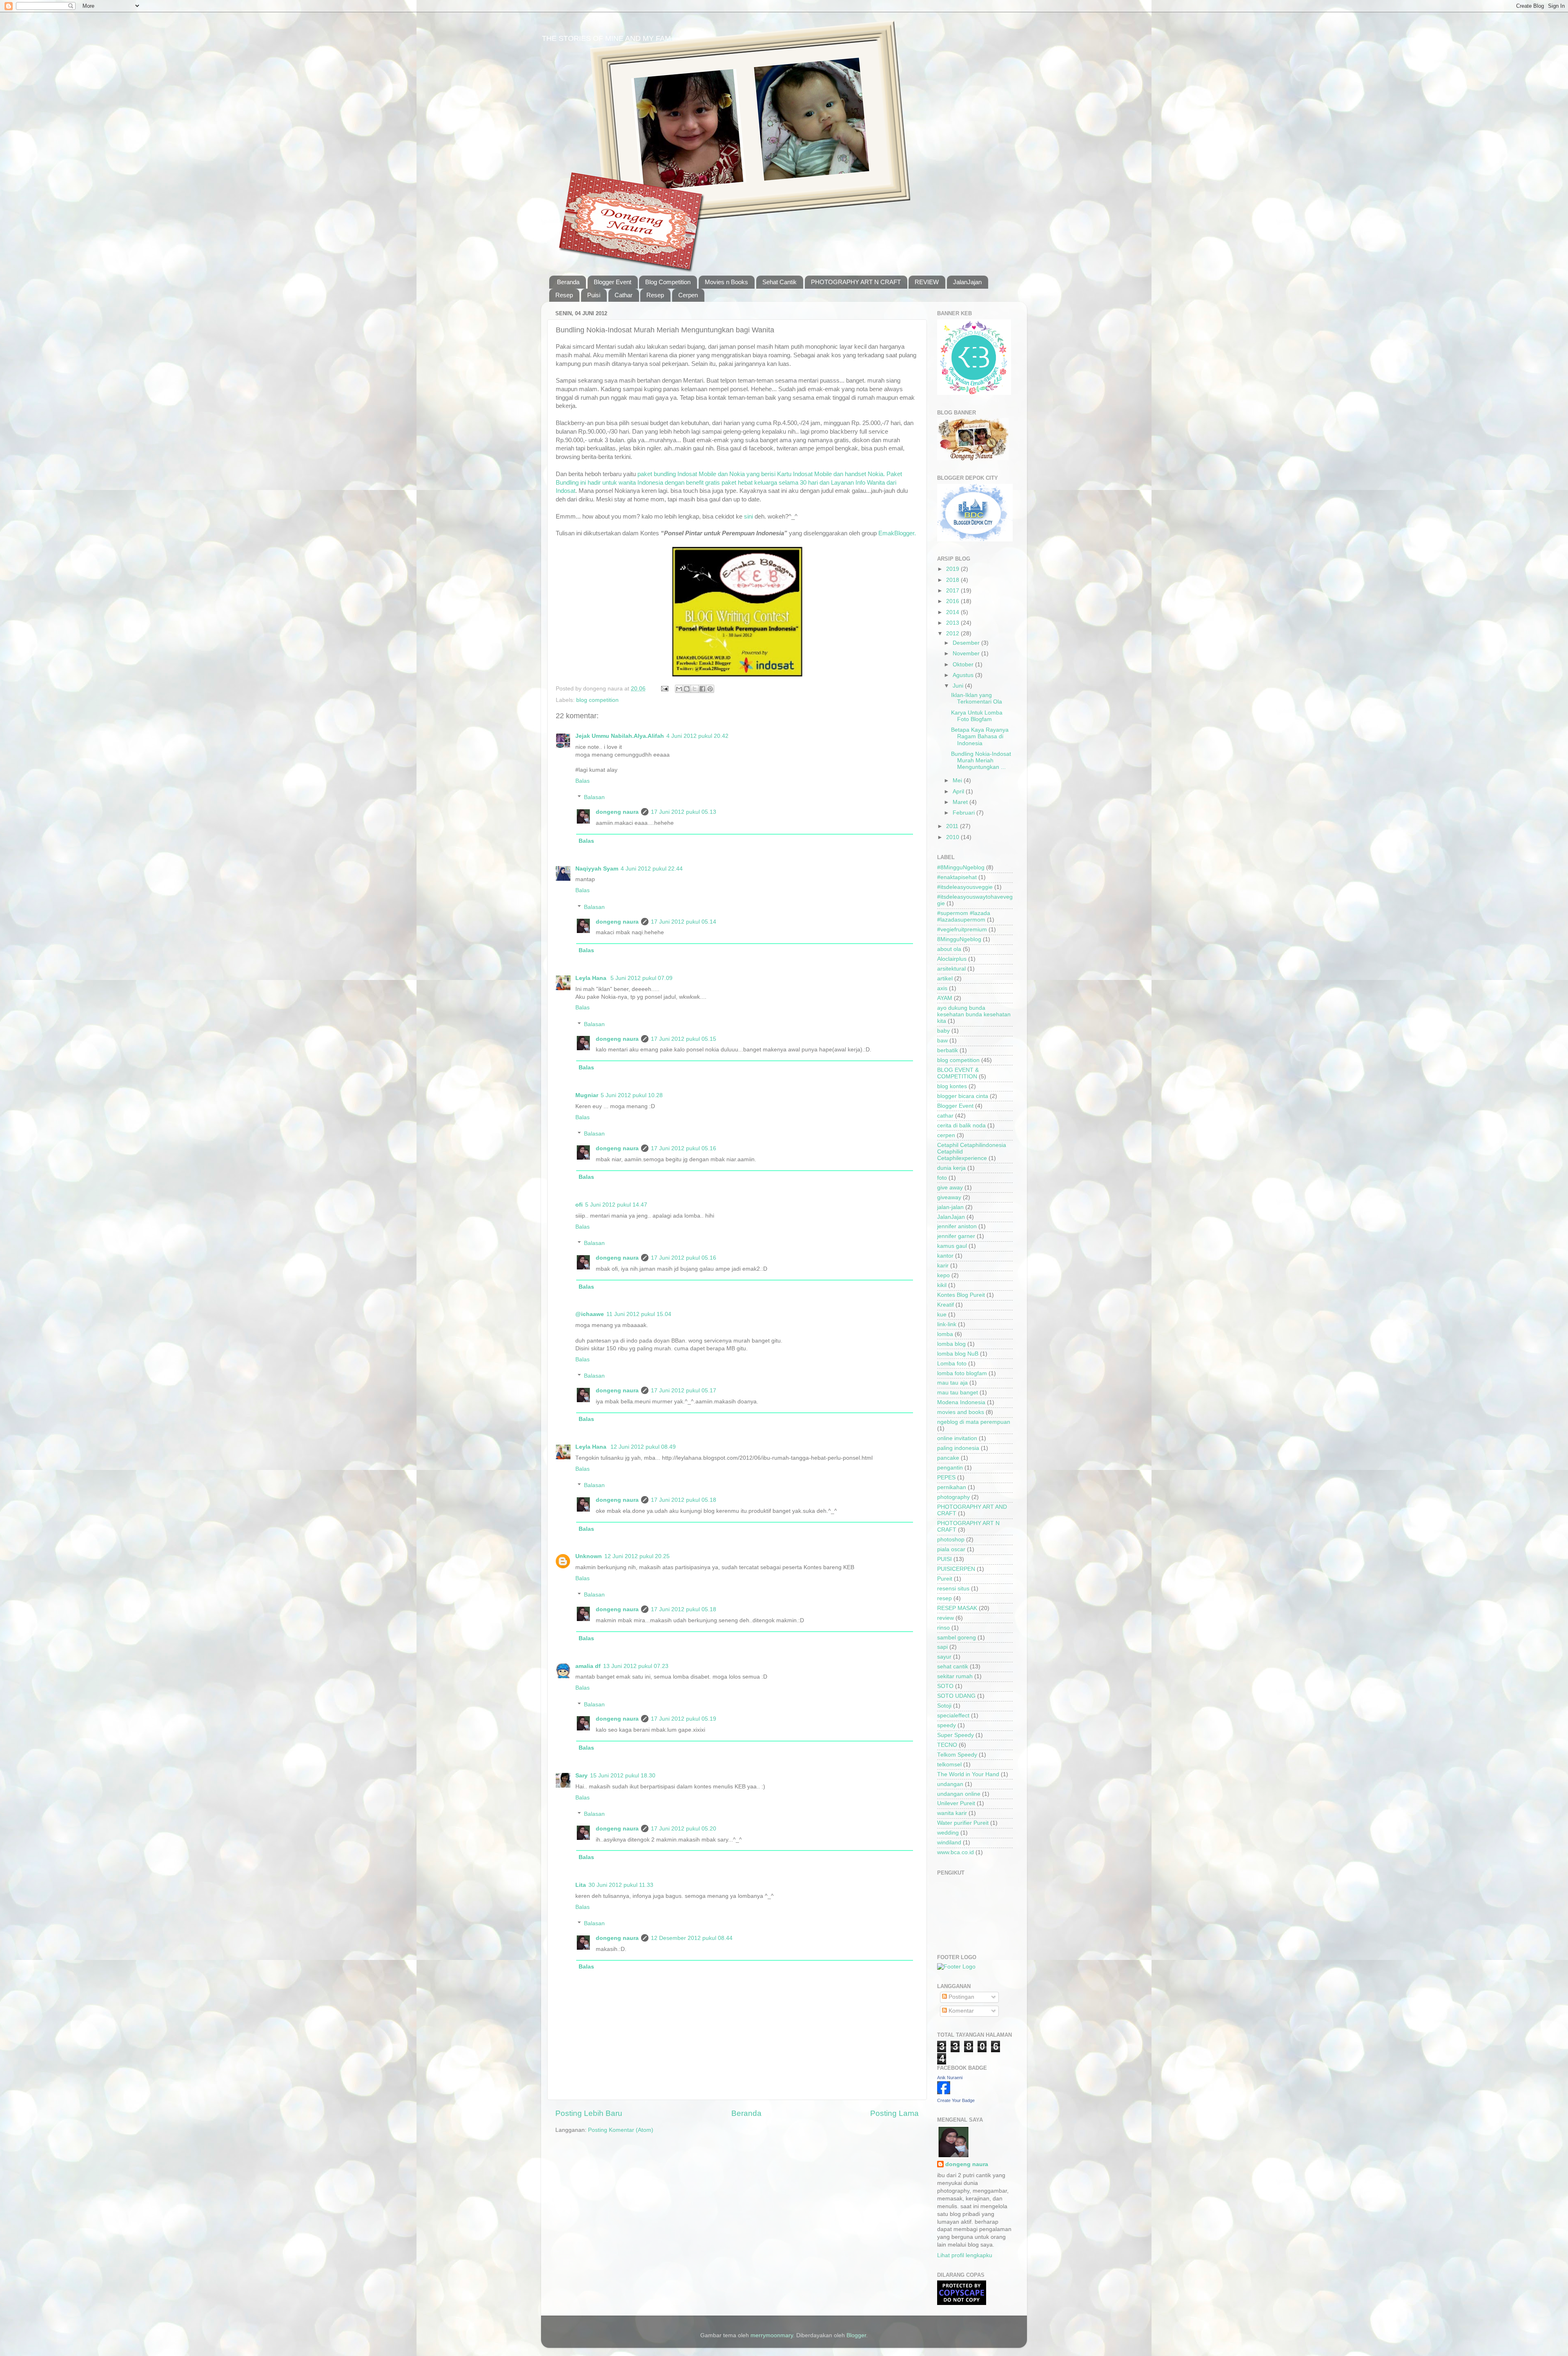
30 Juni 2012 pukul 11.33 (621, 1885)
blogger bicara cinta (963, 1096)
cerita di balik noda (961, 1126)
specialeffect (953, 1716)
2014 (953, 612)
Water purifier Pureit (963, 1823)
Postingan (961, 1997)
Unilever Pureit (956, 1803)
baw (942, 1041)
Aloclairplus (952, 959)
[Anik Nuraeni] (944, 2092)
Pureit (945, 1579)
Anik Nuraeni (950, 2078)
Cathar (624, 295)
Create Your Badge (956, 2100)
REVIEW (927, 282)
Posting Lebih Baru (589, 2113)
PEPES (946, 1478)
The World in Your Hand (968, 1774)
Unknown (589, 1556)
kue (942, 1315)
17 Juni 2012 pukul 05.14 (684, 922)
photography (953, 1497)
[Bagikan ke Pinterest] (710, 689)
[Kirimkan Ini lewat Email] (679, 689)
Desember (967, 643)
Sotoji (944, 1706)
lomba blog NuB (958, 1354)
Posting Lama (894, 2113)
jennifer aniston (957, 1226)
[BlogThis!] (687, 689)
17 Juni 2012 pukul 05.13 (684, 812)
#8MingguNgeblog (961, 867)
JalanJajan (967, 282)
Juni (959, 686)
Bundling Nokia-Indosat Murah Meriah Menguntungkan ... (981, 760)
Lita (581, 1885)
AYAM (945, 998)
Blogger (856, 2335)
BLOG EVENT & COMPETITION (958, 1073)
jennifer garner (956, 1236)
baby (943, 1031)
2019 (953, 569)
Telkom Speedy (957, 1755)
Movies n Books (726, 282)
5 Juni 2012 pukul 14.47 (616, 1205)
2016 (953, 601)
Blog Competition (668, 282)
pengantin (950, 1468)
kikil (942, 1285)
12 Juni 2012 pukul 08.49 (643, 1447)
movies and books (961, 1412)
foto (942, 1178)
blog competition (597, 700)
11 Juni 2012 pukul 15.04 (639, 1314)
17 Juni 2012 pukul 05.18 (684, 1500)
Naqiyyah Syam (597, 869)
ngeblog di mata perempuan (974, 1422)
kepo (943, 1275)
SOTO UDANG (956, 1696)
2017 (953, 591)
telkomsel (949, 1765)
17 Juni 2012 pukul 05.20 (684, 1829)
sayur (944, 1657)
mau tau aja (952, 1383)
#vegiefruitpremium (962, 930)
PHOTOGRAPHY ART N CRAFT (856, 282)
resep (944, 1598)
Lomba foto (952, 1364)
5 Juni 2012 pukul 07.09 (641, 978)
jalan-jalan (950, 1207)
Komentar (960, 2011)
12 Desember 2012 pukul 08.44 (692, 1938)
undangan (950, 1784)
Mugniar (587, 1095)
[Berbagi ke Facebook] (702, 689)
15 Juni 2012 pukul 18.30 (623, 1776)
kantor (945, 1256)
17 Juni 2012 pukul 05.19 (684, 1719)
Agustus (964, 675)
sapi (942, 1647)
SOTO (945, 1686)
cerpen (946, 1135)
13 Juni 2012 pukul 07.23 (636, 1666)
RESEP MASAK (957, 1608)
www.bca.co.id (955, 1852)
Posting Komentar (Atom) (621, 2130)
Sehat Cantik (780, 282)
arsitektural (951, 969)
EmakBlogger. (897, 533)
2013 (953, 623)
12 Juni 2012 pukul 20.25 (637, 1556)
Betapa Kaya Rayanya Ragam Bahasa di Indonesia (980, 736)
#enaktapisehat (957, 877)
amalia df (588, 1666)
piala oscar (951, 1549)
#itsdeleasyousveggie (965, 887)
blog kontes (952, 1086)
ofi (579, 1205)
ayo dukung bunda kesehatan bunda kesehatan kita (974, 1014)
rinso (943, 1628)
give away (950, 1188)
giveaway (949, 1197)
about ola (949, 949)
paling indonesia (958, 1448)
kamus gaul (952, 1246)
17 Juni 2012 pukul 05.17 (684, 1391)
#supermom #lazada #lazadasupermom (964, 916)
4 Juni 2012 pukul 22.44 (652, 869)
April (959, 792)
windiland (949, 1843)
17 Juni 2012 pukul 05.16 (684, 1148)
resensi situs (953, 1589)
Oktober (964, 665)
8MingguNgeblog (959, 939)
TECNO (947, 1745)
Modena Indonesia (961, 1402)
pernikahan (952, 1487)
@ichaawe (590, 1314)
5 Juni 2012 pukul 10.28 (632, 1095)
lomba (945, 1334)
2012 (953, 634)
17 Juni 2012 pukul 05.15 (684, 1039)
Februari (964, 813)
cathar (945, 1116)
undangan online (959, 1794)
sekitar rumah (955, 1676)
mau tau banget (958, 1393)
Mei (958, 781)
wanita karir (952, 1813)
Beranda (568, 282)
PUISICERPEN (956, 1569)
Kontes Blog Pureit (961, 1295)
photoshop (951, 1540)
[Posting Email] (664, 689)
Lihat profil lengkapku (965, 2255)
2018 (953, 580)
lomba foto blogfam (962, 1373)
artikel (945, 979)
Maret (961, 802)
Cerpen (688, 295)
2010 (953, 837)
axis (942, 988)
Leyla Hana (592, 978)
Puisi (594, 295)
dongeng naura (617, 812)
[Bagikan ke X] (695, 689)
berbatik (948, 1050)
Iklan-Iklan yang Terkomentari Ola (977, 698)
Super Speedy (955, 1735)
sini (748, 517)
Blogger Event (612, 282)
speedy (947, 1725)
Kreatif (945, 1305)
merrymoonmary (772, 2335)
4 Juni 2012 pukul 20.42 (697, 736)
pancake (948, 1458)
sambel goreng (957, 1638)
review (945, 1618)
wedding (948, 1833)
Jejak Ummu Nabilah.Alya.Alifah (620, 736)
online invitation (957, 1438)
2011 (953, 826)
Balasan (594, 797)
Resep (564, 295)
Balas (582, 781)
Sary (581, 1776)
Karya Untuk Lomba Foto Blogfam (977, 716)
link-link (947, 1324)
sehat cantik (953, 1667)
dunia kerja (951, 1168)
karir (943, 1266)
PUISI (944, 1559)
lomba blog (951, 1344)
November (967, 654)
